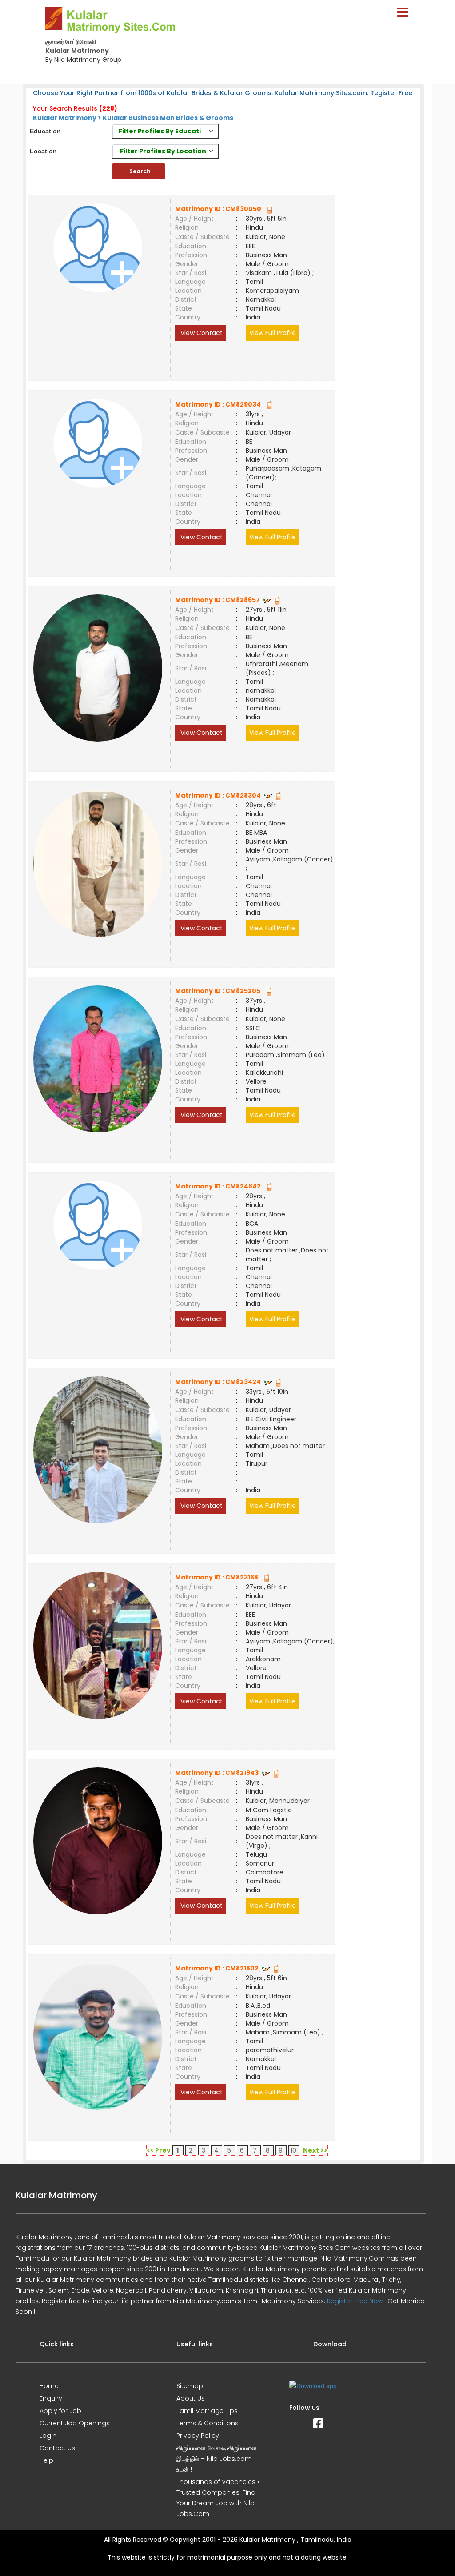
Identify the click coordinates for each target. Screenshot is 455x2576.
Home (49, 2386)
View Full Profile (273, 333)
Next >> (315, 2150)
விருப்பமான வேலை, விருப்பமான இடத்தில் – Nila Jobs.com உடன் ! (217, 2459)
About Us (191, 2398)
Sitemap (190, 2386)
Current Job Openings (75, 2423)
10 (293, 2150)
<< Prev (159, 2150)
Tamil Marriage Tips (207, 2411)
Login (48, 2436)
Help (46, 2460)
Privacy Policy (198, 2436)
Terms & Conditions (208, 2423)
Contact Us (57, 2448)
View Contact (201, 333)
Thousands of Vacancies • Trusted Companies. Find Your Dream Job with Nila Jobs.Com (218, 2498)
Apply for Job (60, 2411)
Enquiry (51, 2398)
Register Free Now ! (356, 2301)
